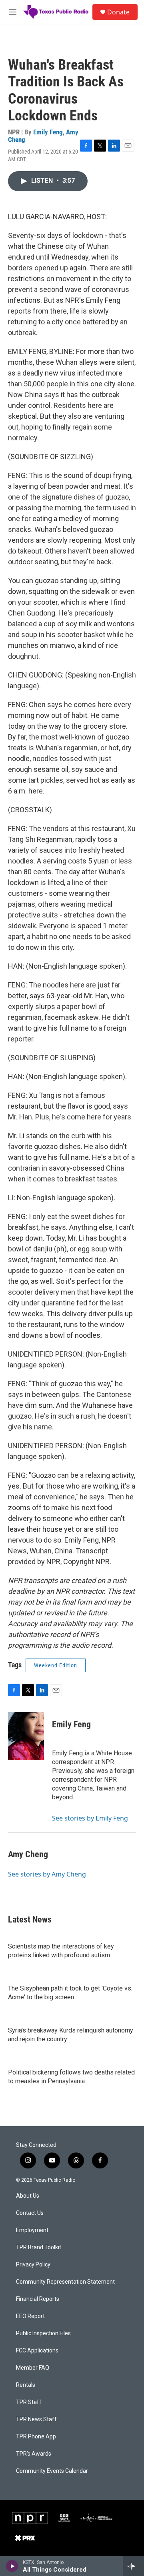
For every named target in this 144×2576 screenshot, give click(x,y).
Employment (32, 2230)
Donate (118, 12)
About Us (28, 2196)
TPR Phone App (36, 2437)
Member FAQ (33, 2368)
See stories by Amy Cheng (47, 1874)
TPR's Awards (34, 2454)
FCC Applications (37, 2351)
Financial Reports (38, 2299)
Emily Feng (48, 132)
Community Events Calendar (52, 2471)
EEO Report (30, 2316)
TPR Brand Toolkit (39, 2247)
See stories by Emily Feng (90, 1818)
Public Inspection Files (43, 2333)
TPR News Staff (36, 2419)
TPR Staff (29, 2402)
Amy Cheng (28, 1854)
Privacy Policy (33, 2265)
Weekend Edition (56, 1665)
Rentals (26, 2385)
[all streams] (133, 2566)
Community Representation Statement (65, 2282)
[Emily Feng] (26, 1736)
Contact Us (30, 2213)
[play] (12, 2566)
